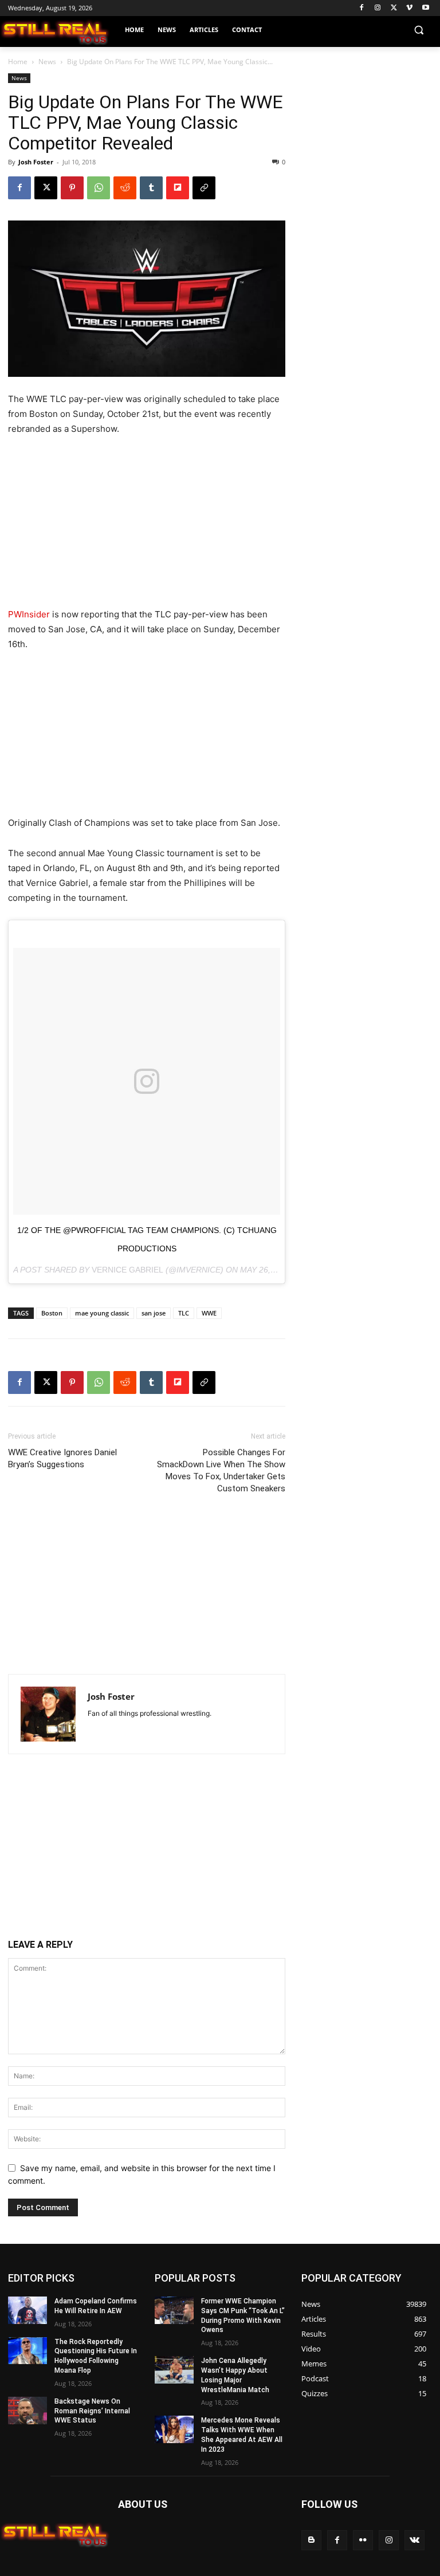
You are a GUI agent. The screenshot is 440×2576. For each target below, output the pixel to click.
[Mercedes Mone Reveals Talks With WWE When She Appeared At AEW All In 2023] (174, 2430)
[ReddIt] (125, 188)
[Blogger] (311, 2540)
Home (18, 62)
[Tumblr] (151, 188)
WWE (209, 1313)
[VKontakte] (415, 2540)
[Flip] (178, 188)
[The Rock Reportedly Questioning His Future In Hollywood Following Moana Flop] (27, 2351)
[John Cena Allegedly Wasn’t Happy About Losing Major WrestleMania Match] (174, 2370)
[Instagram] (378, 8)
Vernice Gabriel (127, 1270)
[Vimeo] (409, 8)
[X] (394, 8)
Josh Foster (36, 162)
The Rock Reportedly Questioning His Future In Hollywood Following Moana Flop (96, 2356)
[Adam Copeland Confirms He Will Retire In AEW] (27, 2310)
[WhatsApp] (99, 188)
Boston (52, 1313)
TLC (184, 1313)
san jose (154, 1313)
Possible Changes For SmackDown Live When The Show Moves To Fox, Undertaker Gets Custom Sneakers (221, 1470)
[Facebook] (362, 8)
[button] (419, 30)
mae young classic (102, 1313)
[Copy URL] (204, 188)
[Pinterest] (72, 188)
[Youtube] (425, 8)
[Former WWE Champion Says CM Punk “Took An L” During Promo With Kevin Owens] (174, 2310)
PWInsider (29, 614)
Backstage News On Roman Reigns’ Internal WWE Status (92, 2411)
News (47, 62)
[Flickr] (363, 2540)
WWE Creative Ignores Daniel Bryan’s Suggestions (62, 1458)
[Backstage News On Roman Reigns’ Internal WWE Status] (27, 2410)
